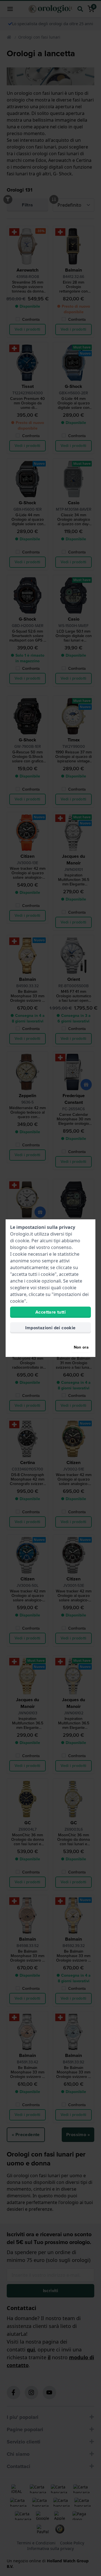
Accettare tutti (50, 1312)
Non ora (81, 1347)
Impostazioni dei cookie (50, 1328)
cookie (22, 1241)
